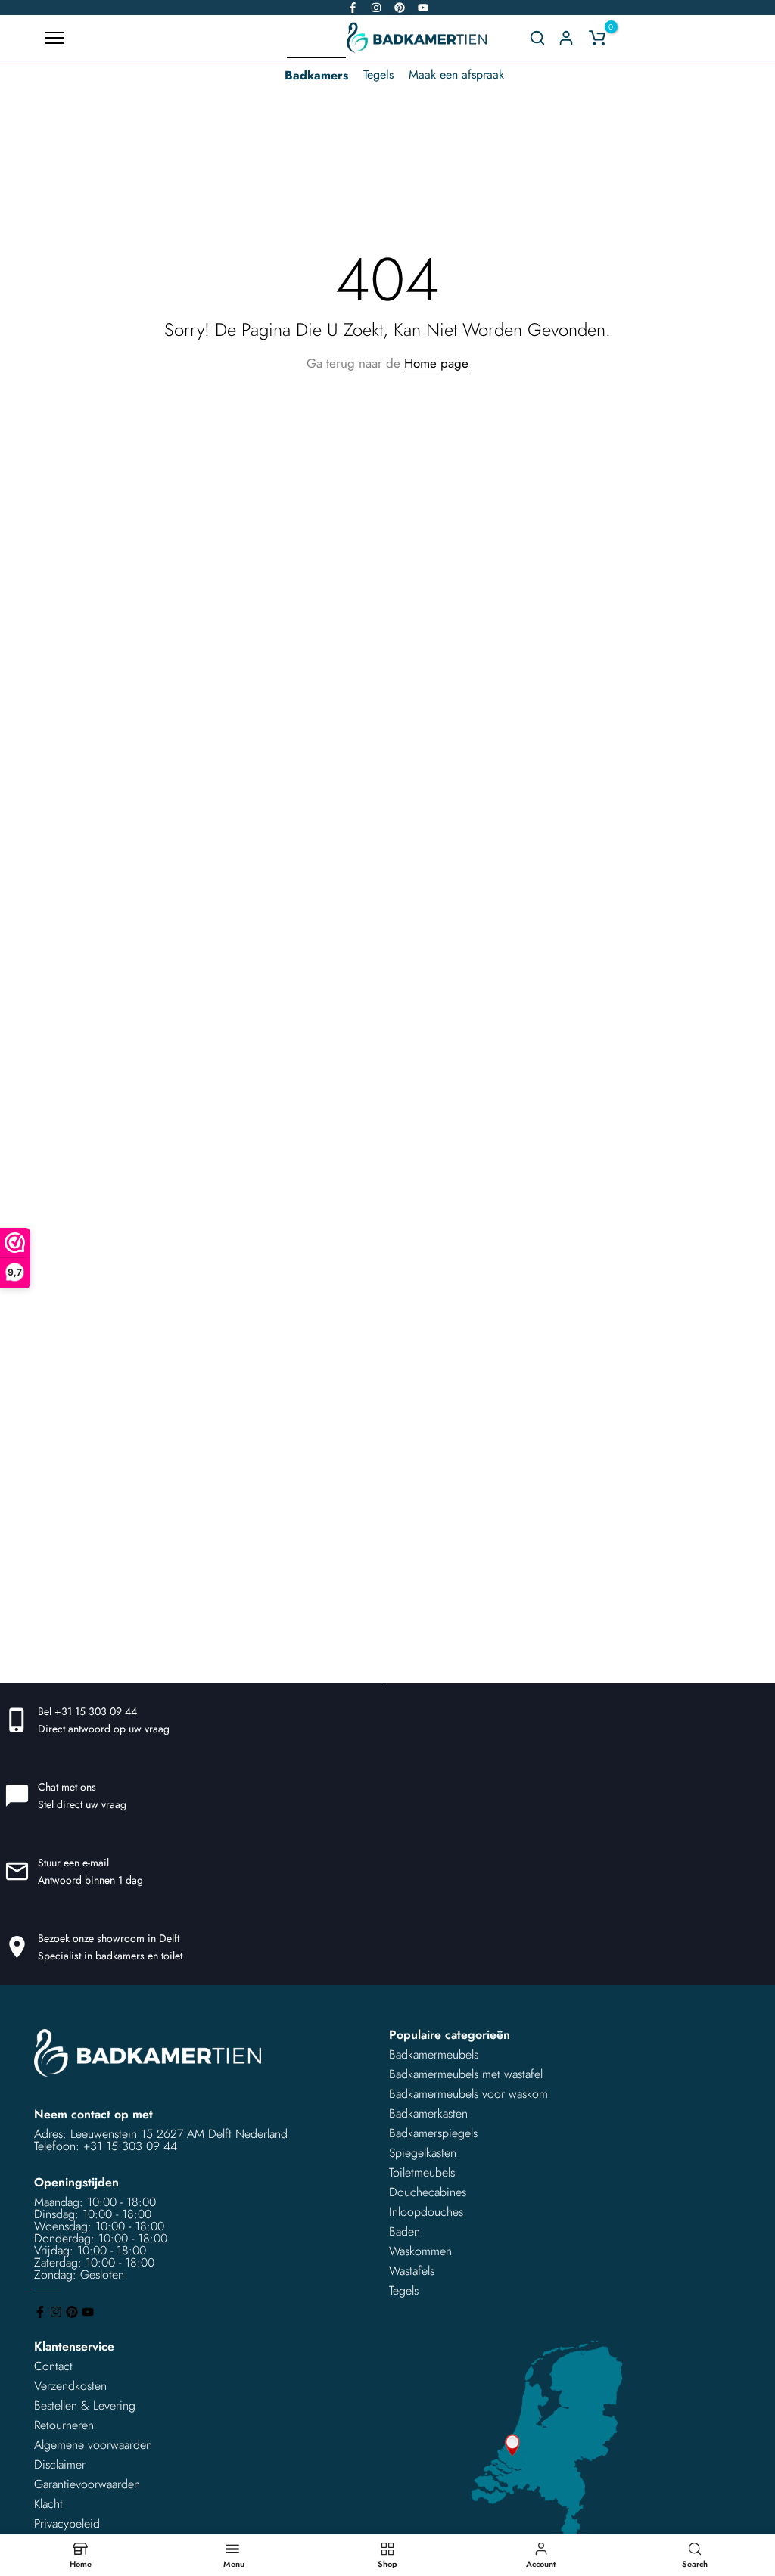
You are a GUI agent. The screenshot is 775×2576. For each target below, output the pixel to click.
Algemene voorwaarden (93, 2445)
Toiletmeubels (422, 2172)
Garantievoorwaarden (87, 2484)
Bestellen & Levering (85, 2405)
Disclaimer (60, 2464)
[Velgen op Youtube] (423, 8)
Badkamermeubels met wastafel (466, 2074)
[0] (597, 38)
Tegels (378, 75)
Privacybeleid (67, 2523)
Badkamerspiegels (433, 2133)
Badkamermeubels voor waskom (468, 2094)
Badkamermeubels (434, 2054)
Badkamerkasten (428, 2113)
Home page (436, 363)
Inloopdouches (426, 2212)
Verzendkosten (70, 2386)
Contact (53, 2366)
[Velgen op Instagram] (376, 8)
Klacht (48, 2504)
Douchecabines (428, 2192)
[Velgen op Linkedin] (400, 8)
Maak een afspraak (456, 75)
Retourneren (64, 2425)
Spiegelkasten (423, 2153)
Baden (405, 2231)
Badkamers (316, 75)
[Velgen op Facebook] (353, 8)
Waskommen (420, 2251)
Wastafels (412, 2271)
